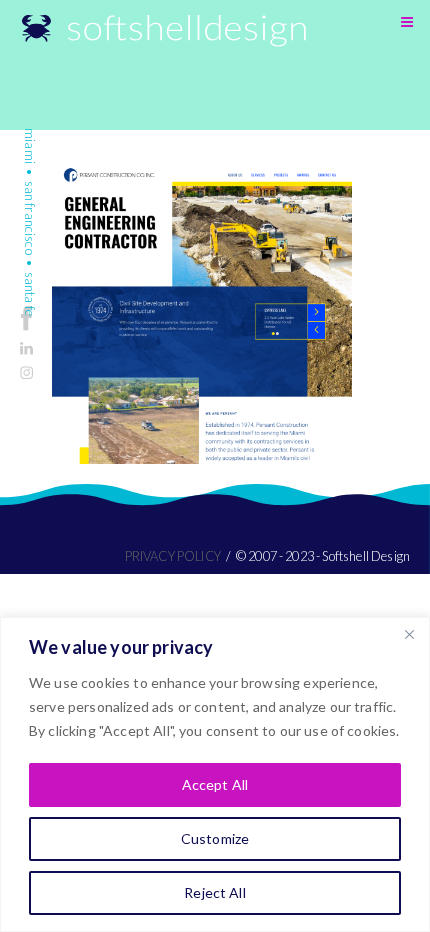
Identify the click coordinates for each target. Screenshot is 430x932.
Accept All (215, 784)
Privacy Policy (173, 556)
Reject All (214, 892)
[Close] (409, 634)
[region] (215, 774)
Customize (215, 838)
